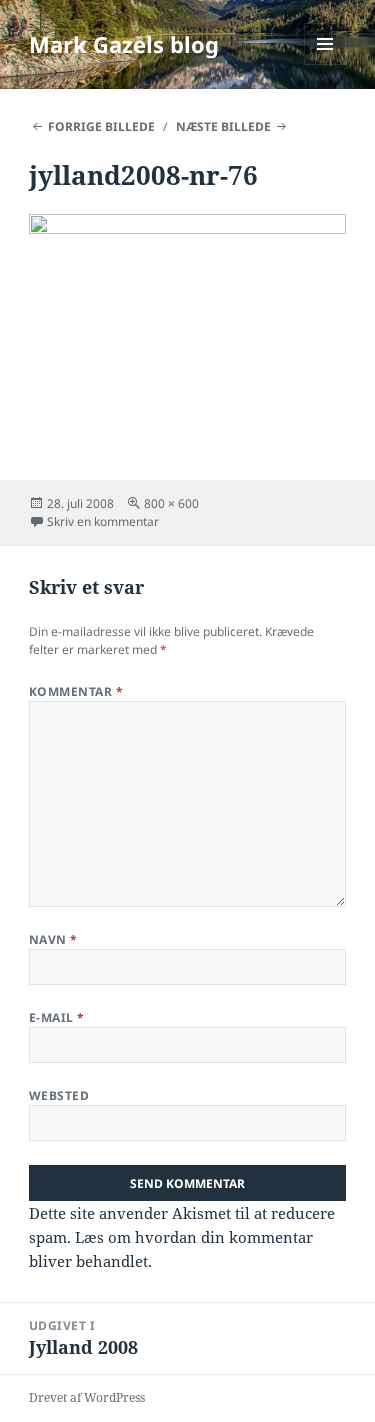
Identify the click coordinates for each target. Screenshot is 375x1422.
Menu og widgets (325, 64)
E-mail (57, 1017)
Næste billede (223, 126)
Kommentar (76, 691)
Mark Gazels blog (124, 44)
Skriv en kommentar (103, 521)
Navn (53, 939)
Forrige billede (101, 126)
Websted (59, 1095)
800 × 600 (171, 503)
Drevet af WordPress (87, 1397)
